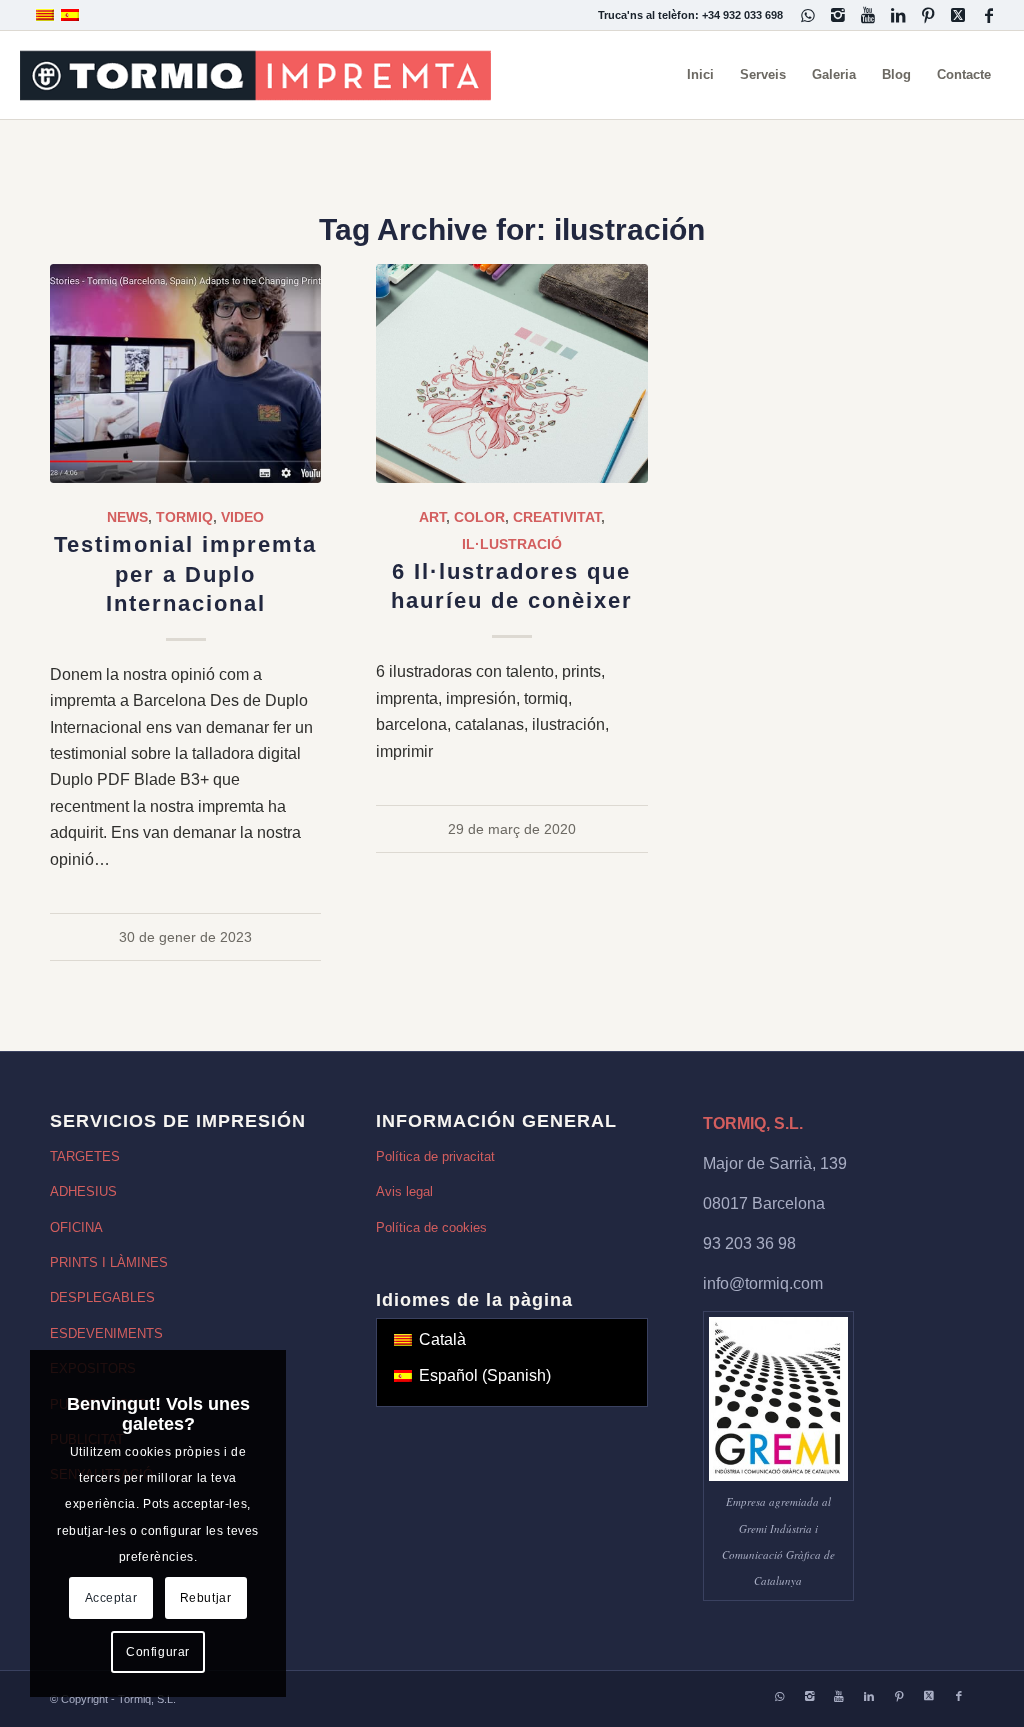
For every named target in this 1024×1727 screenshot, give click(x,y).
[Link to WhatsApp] (808, 15)
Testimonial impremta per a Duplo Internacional (185, 573)
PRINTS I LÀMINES (109, 1262)
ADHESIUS (83, 1191)
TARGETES (85, 1156)
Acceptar (111, 1598)
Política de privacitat (435, 1156)
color (479, 517)
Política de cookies (431, 1227)
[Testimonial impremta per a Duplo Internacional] (185, 373)
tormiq (184, 517)
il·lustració (512, 544)
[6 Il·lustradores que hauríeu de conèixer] (511, 373)
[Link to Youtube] (868, 15)
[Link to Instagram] (838, 15)
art (432, 517)
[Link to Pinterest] (928, 15)
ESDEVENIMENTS (106, 1333)
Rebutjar (206, 1598)
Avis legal (404, 1191)
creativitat (557, 517)
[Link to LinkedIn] (898, 15)
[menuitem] (700, 75)
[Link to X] (958, 15)
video (242, 517)
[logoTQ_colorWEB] (255, 75)
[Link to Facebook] (989, 15)
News (127, 517)
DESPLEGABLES (102, 1297)
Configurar (158, 1652)
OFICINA (76, 1227)
